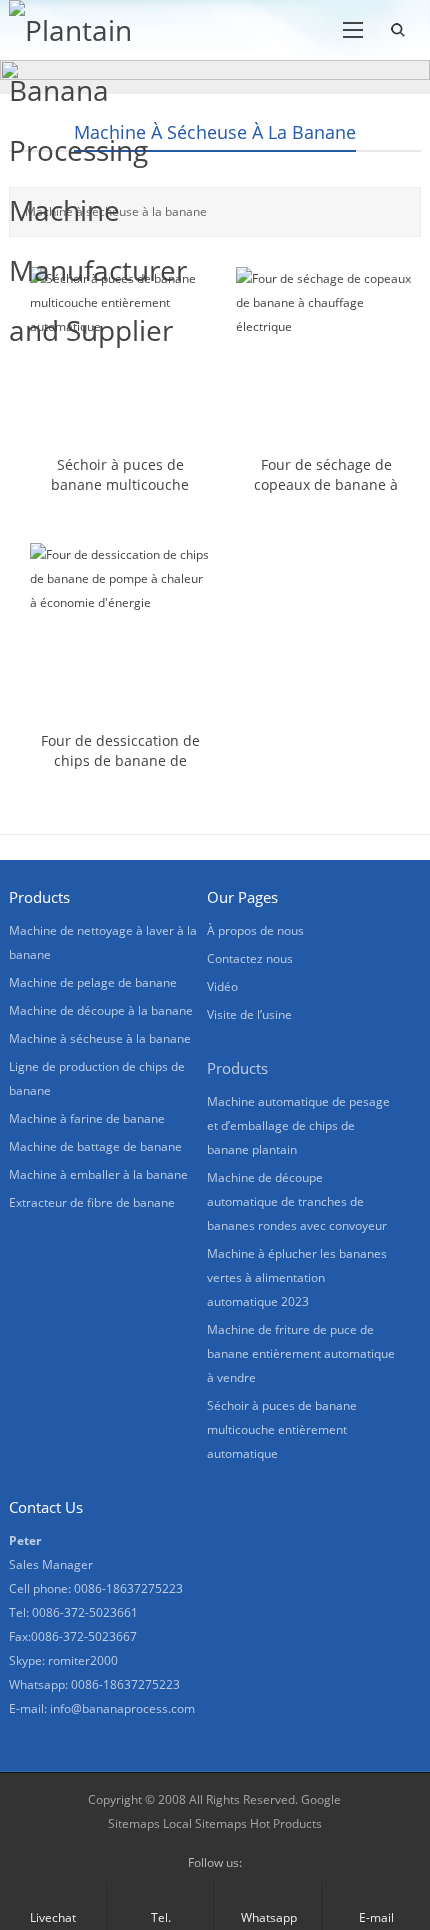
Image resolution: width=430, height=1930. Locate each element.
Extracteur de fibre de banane (92, 1202)
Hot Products (284, 1823)
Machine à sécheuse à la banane (215, 132)
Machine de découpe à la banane (101, 1010)
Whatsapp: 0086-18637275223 (94, 1684)
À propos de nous (255, 930)
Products (237, 1068)
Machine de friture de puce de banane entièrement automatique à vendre (301, 1353)
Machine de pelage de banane (93, 982)
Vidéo (222, 986)
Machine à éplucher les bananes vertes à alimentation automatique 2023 (297, 1277)
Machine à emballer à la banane (98, 1174)
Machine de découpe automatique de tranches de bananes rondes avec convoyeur (297, 1201)
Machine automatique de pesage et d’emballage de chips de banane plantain (298, 1125)
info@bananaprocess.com (122, 1708)
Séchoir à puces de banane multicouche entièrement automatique (282, 1429)
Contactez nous (250, 958)
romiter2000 (83, 1660)
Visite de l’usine (249, 1014)
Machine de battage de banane (95, 1146)
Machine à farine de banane (87, 1118)
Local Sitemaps (205, 1823)
